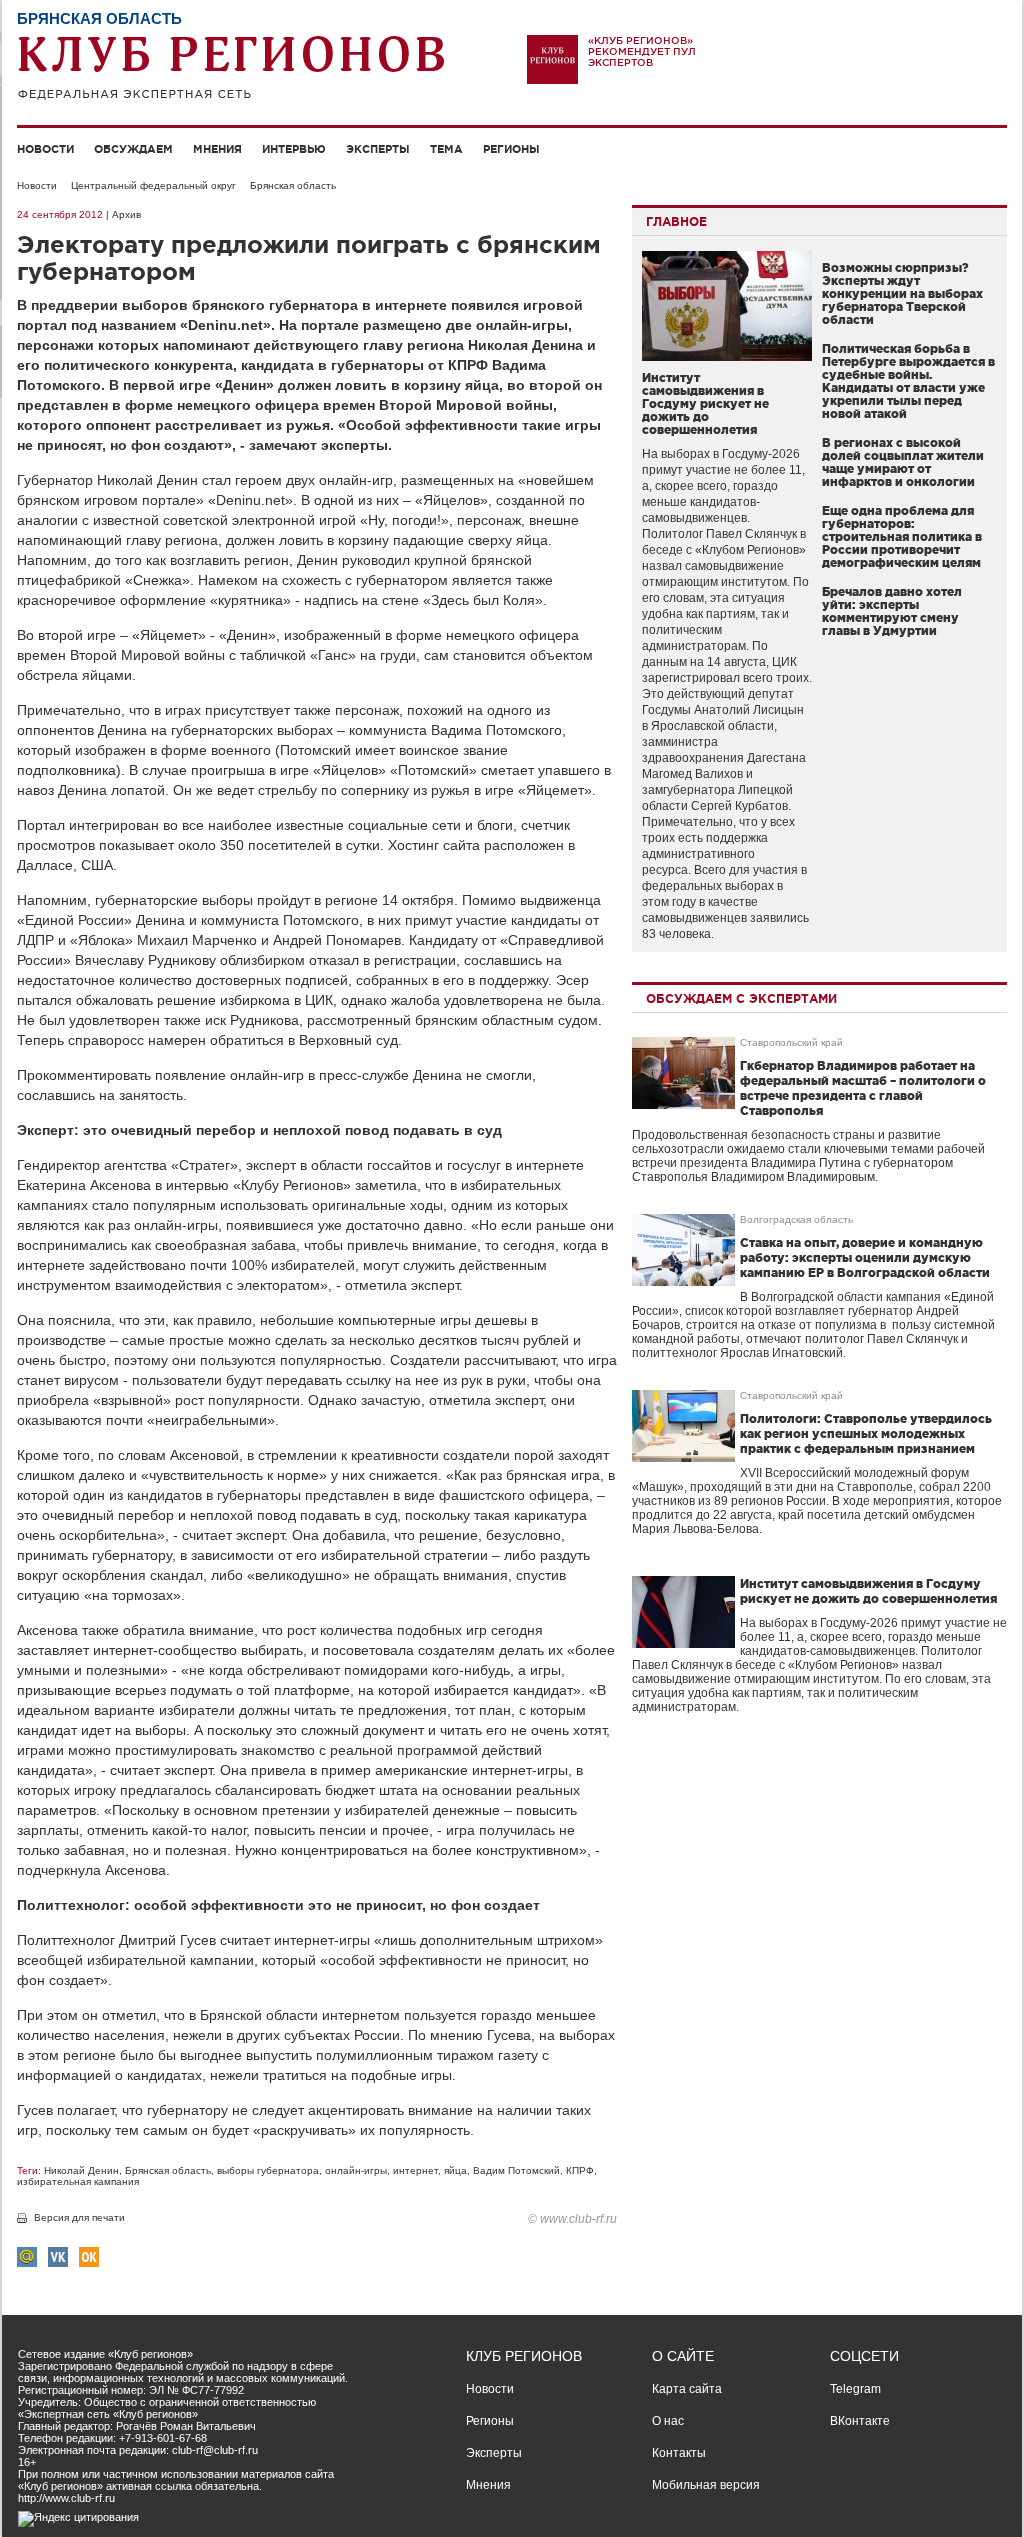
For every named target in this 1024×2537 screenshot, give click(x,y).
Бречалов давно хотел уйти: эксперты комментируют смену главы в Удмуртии (892, 611)
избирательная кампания (78, 2181)
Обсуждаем (133, 149)
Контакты (679, 2453)
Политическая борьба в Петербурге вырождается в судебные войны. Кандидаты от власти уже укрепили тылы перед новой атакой (908, 381)
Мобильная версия (706, 2485)
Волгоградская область (796, 1219)
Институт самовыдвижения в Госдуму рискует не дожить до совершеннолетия (705, 403)
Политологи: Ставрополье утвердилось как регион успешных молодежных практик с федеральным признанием (866, 1433)
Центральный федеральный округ (153, 185)
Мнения (217, 149)
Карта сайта (687, 2389)
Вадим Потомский (516, 2170)
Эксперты (378, 149)
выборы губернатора (268, 2170)
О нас (668, 2421)
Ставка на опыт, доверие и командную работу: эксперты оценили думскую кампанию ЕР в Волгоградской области (865, 1257)
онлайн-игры (356, 2170)
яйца (455, 2170)
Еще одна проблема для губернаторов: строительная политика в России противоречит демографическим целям (902, 536)
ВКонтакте (860, 2421)
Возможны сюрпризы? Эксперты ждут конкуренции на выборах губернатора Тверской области (902, 293)
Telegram (855, 2389)
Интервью (294, 149)
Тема (446, 149)
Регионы (511, 149)
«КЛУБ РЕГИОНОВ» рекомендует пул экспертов (642, 51)
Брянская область (293, 185)
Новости (45, 149)
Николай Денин (81, 2170)
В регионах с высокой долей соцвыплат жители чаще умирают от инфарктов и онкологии (903, 462)
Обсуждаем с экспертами (741, 998)
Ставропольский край (791, 1042)
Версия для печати (79, 2217)
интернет (415, 2170)
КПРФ (580, 2170)
